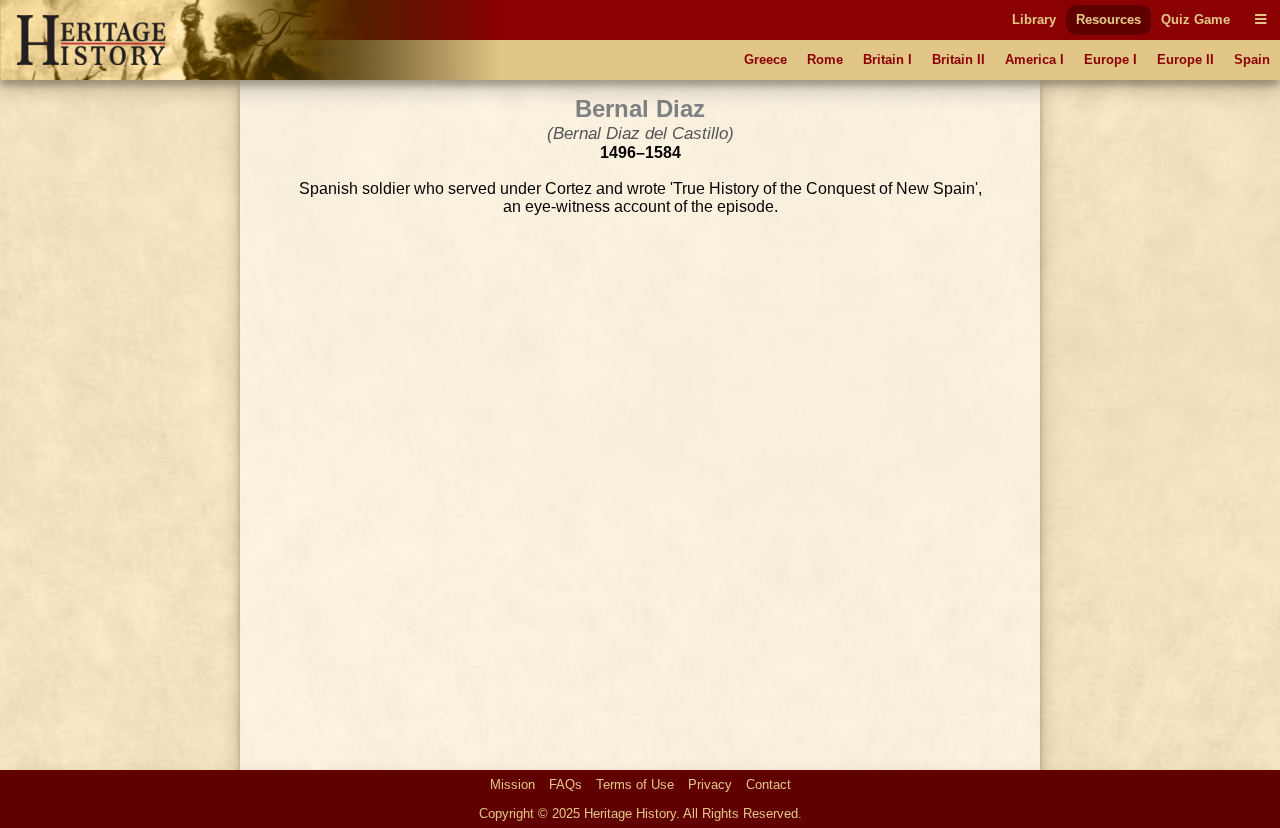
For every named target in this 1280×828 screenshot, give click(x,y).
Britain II (958, 59)
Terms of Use (635, 784)
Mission (512, 784)
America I (1034, 59)
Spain (1252, 59)
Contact (768, 784)
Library (1034, 19)
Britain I (887, 59)
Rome (825, 59)
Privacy (710, 784)
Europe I (1110, 59)
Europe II (1185, 59)
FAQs (565, 784)
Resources (1108, 19)
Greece (765, 59)
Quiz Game (1195, 19)
